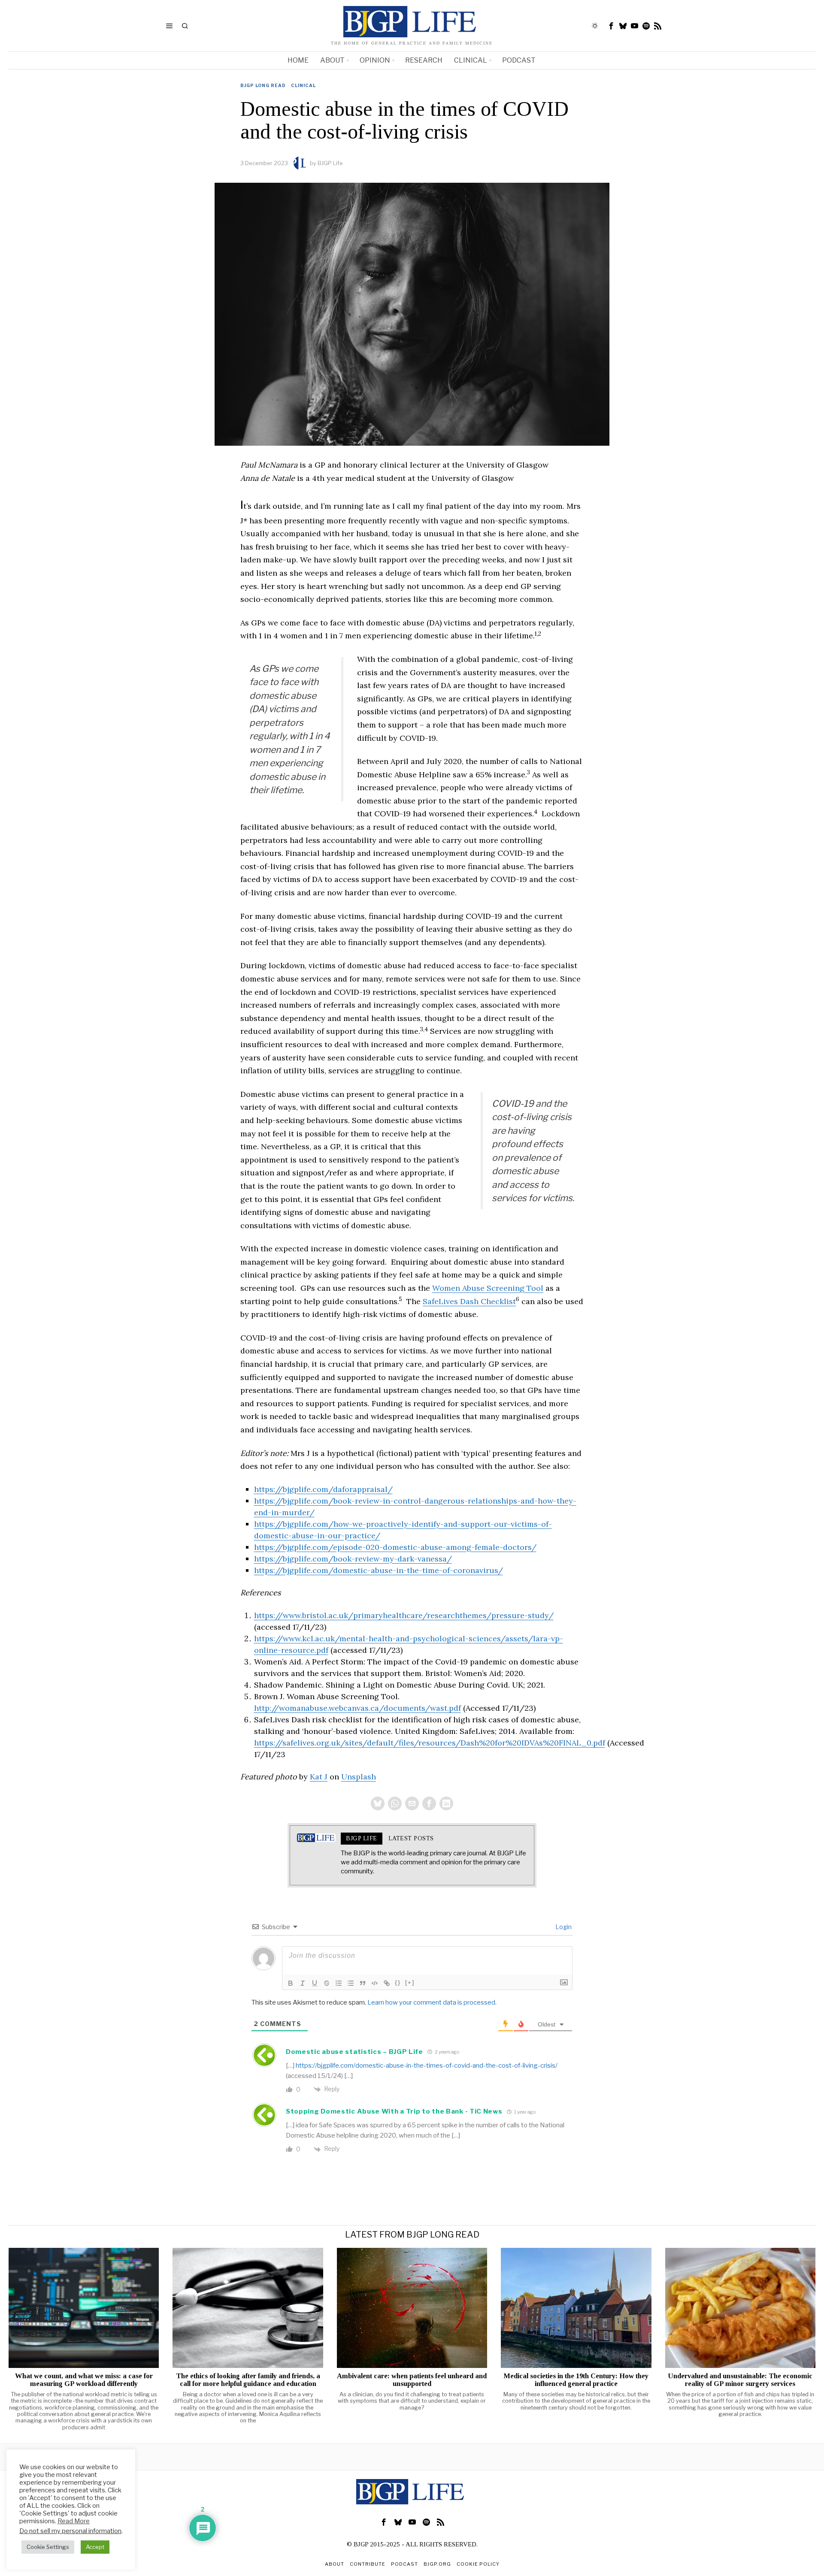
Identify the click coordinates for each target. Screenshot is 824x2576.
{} (398, 1983)
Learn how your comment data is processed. (432, 2002)
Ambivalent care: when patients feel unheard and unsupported (412, 2380)
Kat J (319, 1777)
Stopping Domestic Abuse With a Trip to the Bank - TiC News (394, 2111)
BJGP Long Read (263, 85)
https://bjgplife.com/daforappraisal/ (323, 1489)
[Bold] (291, 1983)
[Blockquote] (363, 1983)
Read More (74, 2521)
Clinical (303, 85)
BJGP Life (330, 163)
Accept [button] (95, 2547)
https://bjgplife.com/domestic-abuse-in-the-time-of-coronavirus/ (379, 1570)
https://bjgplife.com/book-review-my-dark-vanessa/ (353, 1559)
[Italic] (303, 1983)
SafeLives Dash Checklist (469, 1301)
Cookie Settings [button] (48, 2547)
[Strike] (327, 1983)
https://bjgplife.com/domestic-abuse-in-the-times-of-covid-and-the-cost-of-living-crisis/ (427, 2066)
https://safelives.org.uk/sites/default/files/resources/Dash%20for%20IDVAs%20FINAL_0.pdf (430, 1743)
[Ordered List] (339, 1983)
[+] (410, 1983)
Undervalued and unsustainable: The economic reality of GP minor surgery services (740, 2380)
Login (563, 1927)
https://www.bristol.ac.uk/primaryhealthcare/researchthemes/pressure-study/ (404, 1615)
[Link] (387, 1983)
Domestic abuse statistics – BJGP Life (354, 2052)
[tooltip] (612, 26)
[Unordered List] (351, 1983)
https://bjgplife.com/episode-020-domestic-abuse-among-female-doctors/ (395, 1547)
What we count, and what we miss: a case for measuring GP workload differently (84, 2380)
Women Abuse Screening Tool (488, 1288)
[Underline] (315, 1983)
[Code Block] (375, 1983)
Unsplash (359, 1777)
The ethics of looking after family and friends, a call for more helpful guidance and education (248, 2380)
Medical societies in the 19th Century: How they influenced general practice (576, 2380)
